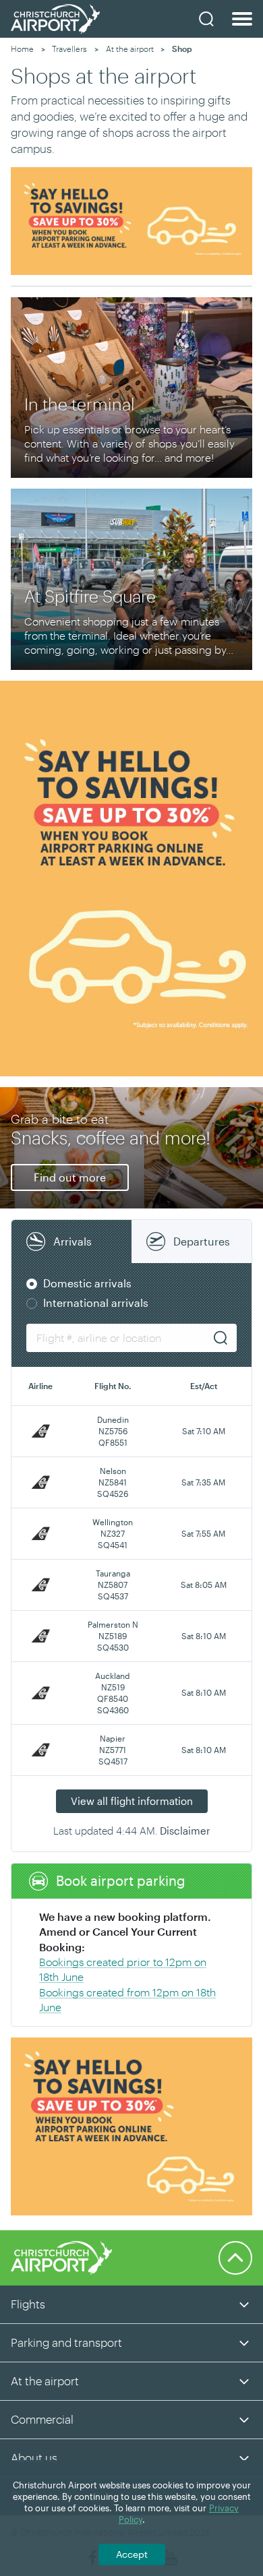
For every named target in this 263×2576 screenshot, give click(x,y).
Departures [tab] (202, 1241)
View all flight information (132, 1801)
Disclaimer (185, 1831)
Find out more (70, 1177)
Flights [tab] (28, 2304)
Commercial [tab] (42, 2419)
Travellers (69, 49)
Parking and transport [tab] (66, 2342)
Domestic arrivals (87, 1283)
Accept (132, 2554)
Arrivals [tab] (72, 1241)
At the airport (130, 49)
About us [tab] (34, 2457)
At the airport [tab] (45, 2381)
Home (22, 49)
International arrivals (96, 1302)
